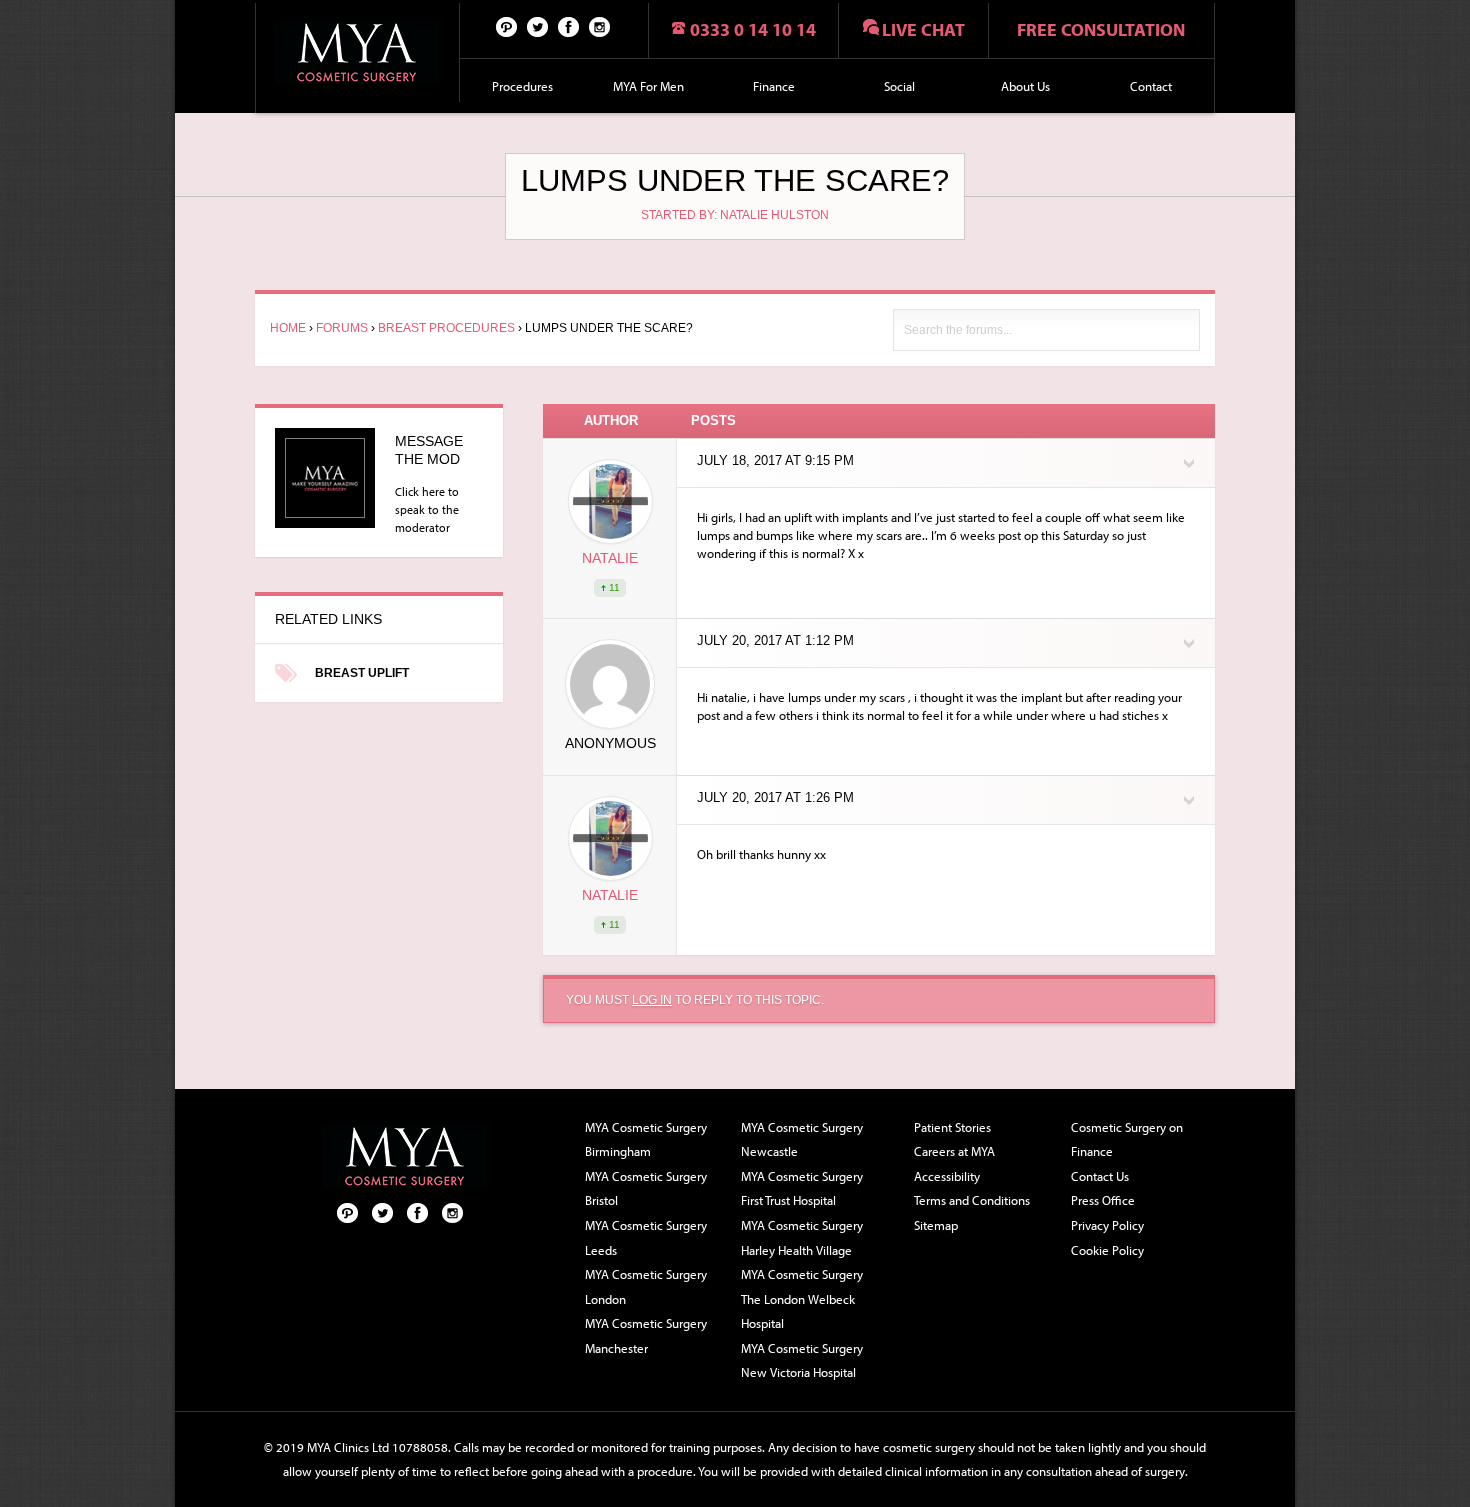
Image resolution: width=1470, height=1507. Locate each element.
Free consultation (1101, 29)
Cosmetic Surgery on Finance (1127, 1139)
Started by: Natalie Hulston (735, 215)
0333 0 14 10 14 (753, 29)
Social (899, 86)
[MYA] (357, 52)
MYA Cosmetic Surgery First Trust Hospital (802, 1188)
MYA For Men (648, 86)
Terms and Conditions (972, 1200)
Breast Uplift (362, 673)
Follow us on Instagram (600, 26)
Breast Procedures (446, 328)
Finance (774, 86)
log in (652, 1000)
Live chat (923, 29)
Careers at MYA (954, 1151)
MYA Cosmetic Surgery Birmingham (646, 1139)
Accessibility (947, 1176)
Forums (342, 328)
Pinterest (507, 26)
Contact (1151, 86)
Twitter (538, 26)
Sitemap (936, 1225)
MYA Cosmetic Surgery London (646, 1286)
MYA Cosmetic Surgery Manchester (646, 1335)
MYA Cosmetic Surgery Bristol (646, 1188)
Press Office (1103, 1200)
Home (288, 328)
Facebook (569, 26)
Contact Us (1100, 1176)
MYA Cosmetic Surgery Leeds (646, 1237)
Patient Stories (952, 1127)
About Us (1025, 86)
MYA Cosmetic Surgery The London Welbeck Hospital (802, 1298)
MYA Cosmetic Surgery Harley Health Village (802, 1237)
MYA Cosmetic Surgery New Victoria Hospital (802, 1360)
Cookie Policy (1107, 1250)
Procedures (522, 86)
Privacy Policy (1107, 1225)
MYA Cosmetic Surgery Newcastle (802, 1139)
